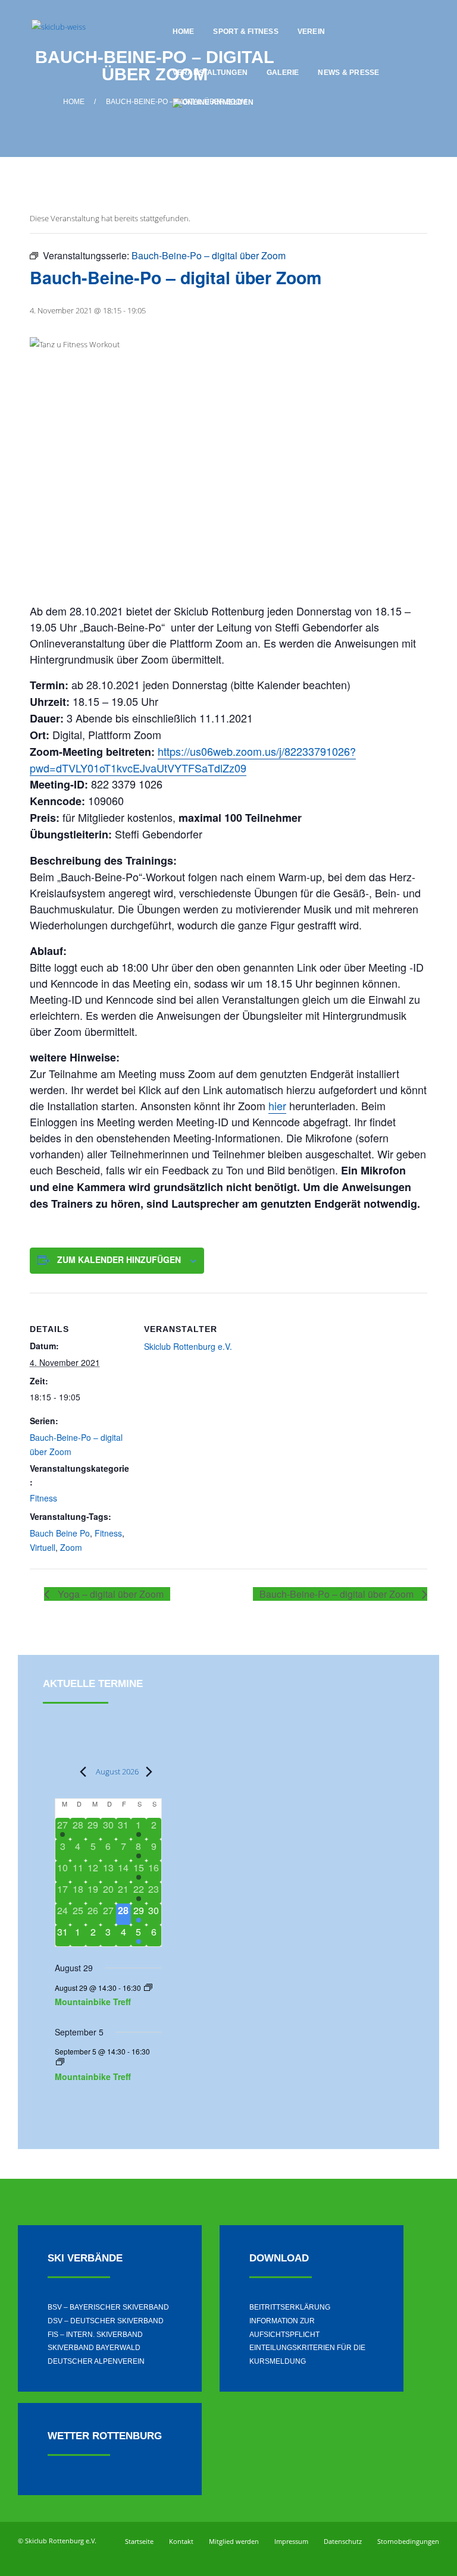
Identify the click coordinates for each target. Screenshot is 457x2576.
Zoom (71, 1547)
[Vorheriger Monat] (80, 1771)
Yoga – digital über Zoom (109, 1594)
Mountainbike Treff (93, 2002)
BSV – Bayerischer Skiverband (108, 2307)
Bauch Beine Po (60, 1533)
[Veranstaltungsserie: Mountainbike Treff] (148, 1988)
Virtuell (43, 1547)
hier (277, 1105)
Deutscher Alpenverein (96, 2361)
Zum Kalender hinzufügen (119, 1259)
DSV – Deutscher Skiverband (106, 2321)
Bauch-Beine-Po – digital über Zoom (338, 1594)
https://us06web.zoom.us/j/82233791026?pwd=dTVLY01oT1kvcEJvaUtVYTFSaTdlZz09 (193, 759)
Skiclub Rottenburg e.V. (188, 1346)
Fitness (43, 1498)
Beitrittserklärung (290, 2307)
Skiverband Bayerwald (94, 2348)
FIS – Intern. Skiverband (95, 2335)
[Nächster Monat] (146, 1771)
